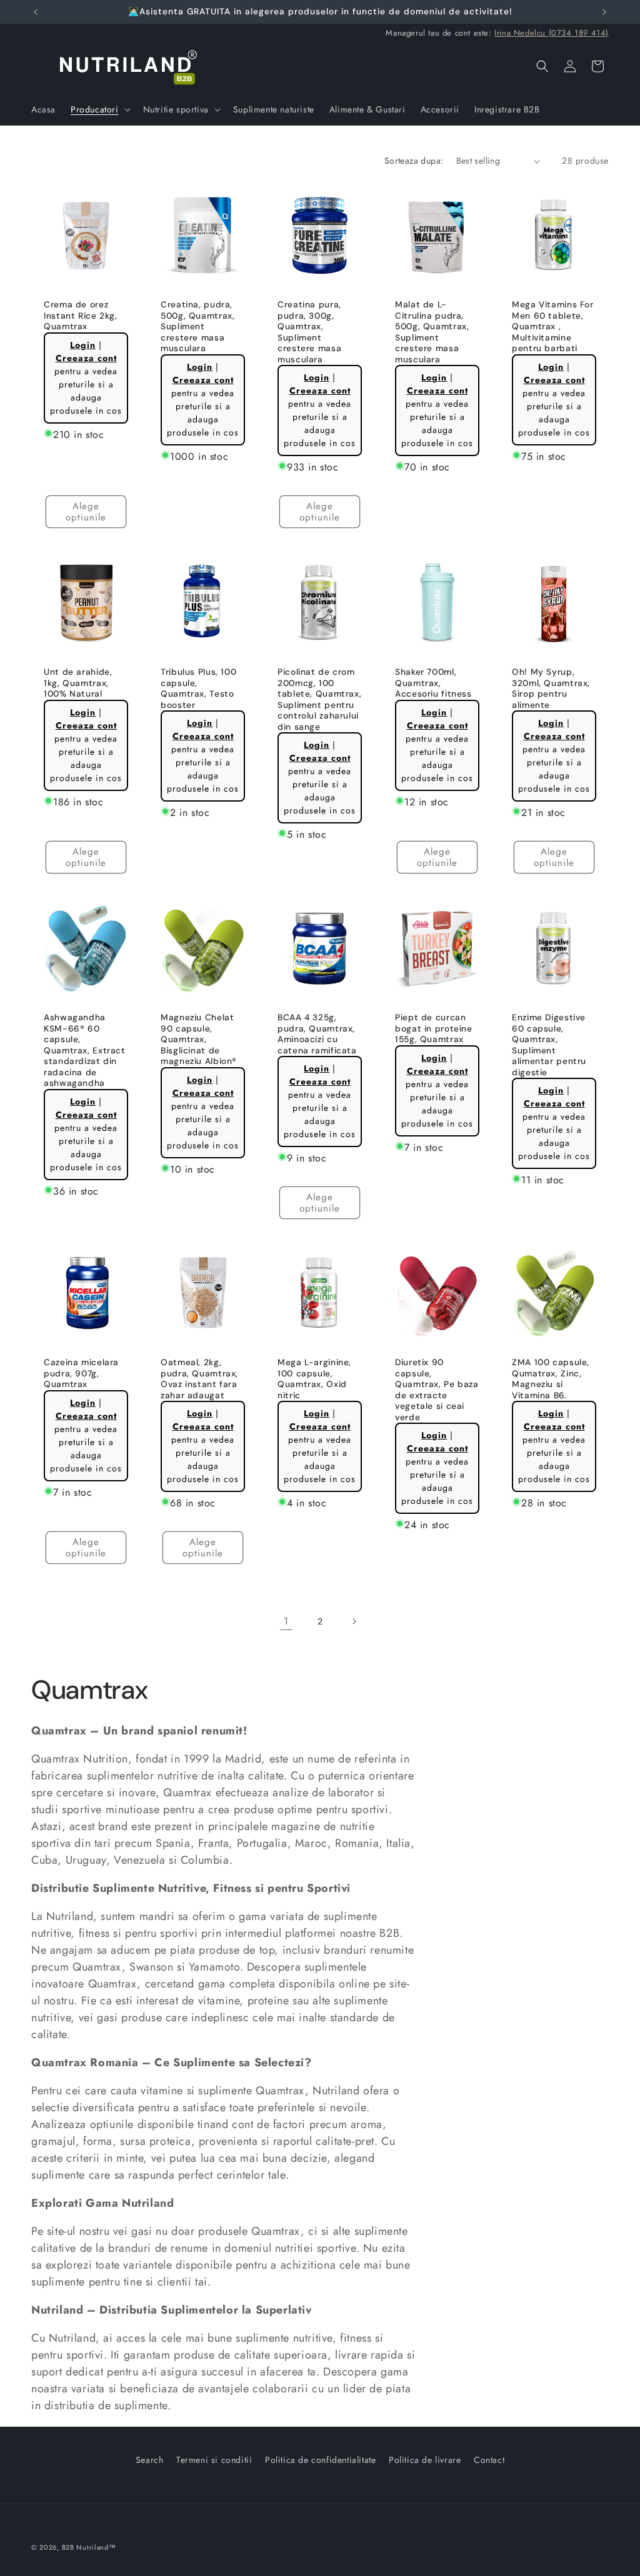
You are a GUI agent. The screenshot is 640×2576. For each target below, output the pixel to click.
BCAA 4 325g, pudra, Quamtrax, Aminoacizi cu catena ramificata (317, 1034)
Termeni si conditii (214, 2460)
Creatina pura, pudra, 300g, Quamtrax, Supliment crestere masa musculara (309, 332)
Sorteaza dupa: (414, 161)
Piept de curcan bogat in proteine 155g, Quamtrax (434, 1028)
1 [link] (286, 1621)
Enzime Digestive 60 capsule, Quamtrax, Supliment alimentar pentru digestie (549, 1045)
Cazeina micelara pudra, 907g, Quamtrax (81, 1374)
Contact (489, 2460)
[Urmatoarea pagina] (354, 1621)
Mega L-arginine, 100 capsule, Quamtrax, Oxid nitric (314, 1380)
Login (83, 345)
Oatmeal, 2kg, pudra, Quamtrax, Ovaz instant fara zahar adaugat (199, 1380)
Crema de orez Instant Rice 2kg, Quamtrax (81, 316)
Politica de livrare (425, 2460)
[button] (99, 109)
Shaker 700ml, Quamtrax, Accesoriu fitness (433, 683)
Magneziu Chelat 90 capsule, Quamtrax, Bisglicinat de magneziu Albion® (199, 1039)
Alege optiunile (86, 512)
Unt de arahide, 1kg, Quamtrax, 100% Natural (78, 683)
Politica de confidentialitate (320, 2460)
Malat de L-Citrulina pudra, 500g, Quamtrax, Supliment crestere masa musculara (432, 332)
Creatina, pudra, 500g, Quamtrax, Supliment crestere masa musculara (197, 326)
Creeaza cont (86, 358)
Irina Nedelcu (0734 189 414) (552, 33)
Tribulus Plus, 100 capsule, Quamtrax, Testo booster (198, 689)
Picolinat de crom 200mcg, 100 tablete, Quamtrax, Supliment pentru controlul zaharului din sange (319, 699)
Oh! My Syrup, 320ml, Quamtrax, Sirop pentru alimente (551, 689)
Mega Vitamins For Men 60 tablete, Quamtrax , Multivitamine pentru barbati (553, 326)
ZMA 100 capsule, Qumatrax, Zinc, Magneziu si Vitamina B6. (551, 1380)
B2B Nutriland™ (89, 2547)
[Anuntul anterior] (36, 12)
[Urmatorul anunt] (604, 12)
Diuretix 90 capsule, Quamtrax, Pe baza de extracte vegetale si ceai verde (437, 1390)
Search (150, 2460)
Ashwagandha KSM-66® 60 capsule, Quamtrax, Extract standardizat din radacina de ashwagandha (85, 1050)
